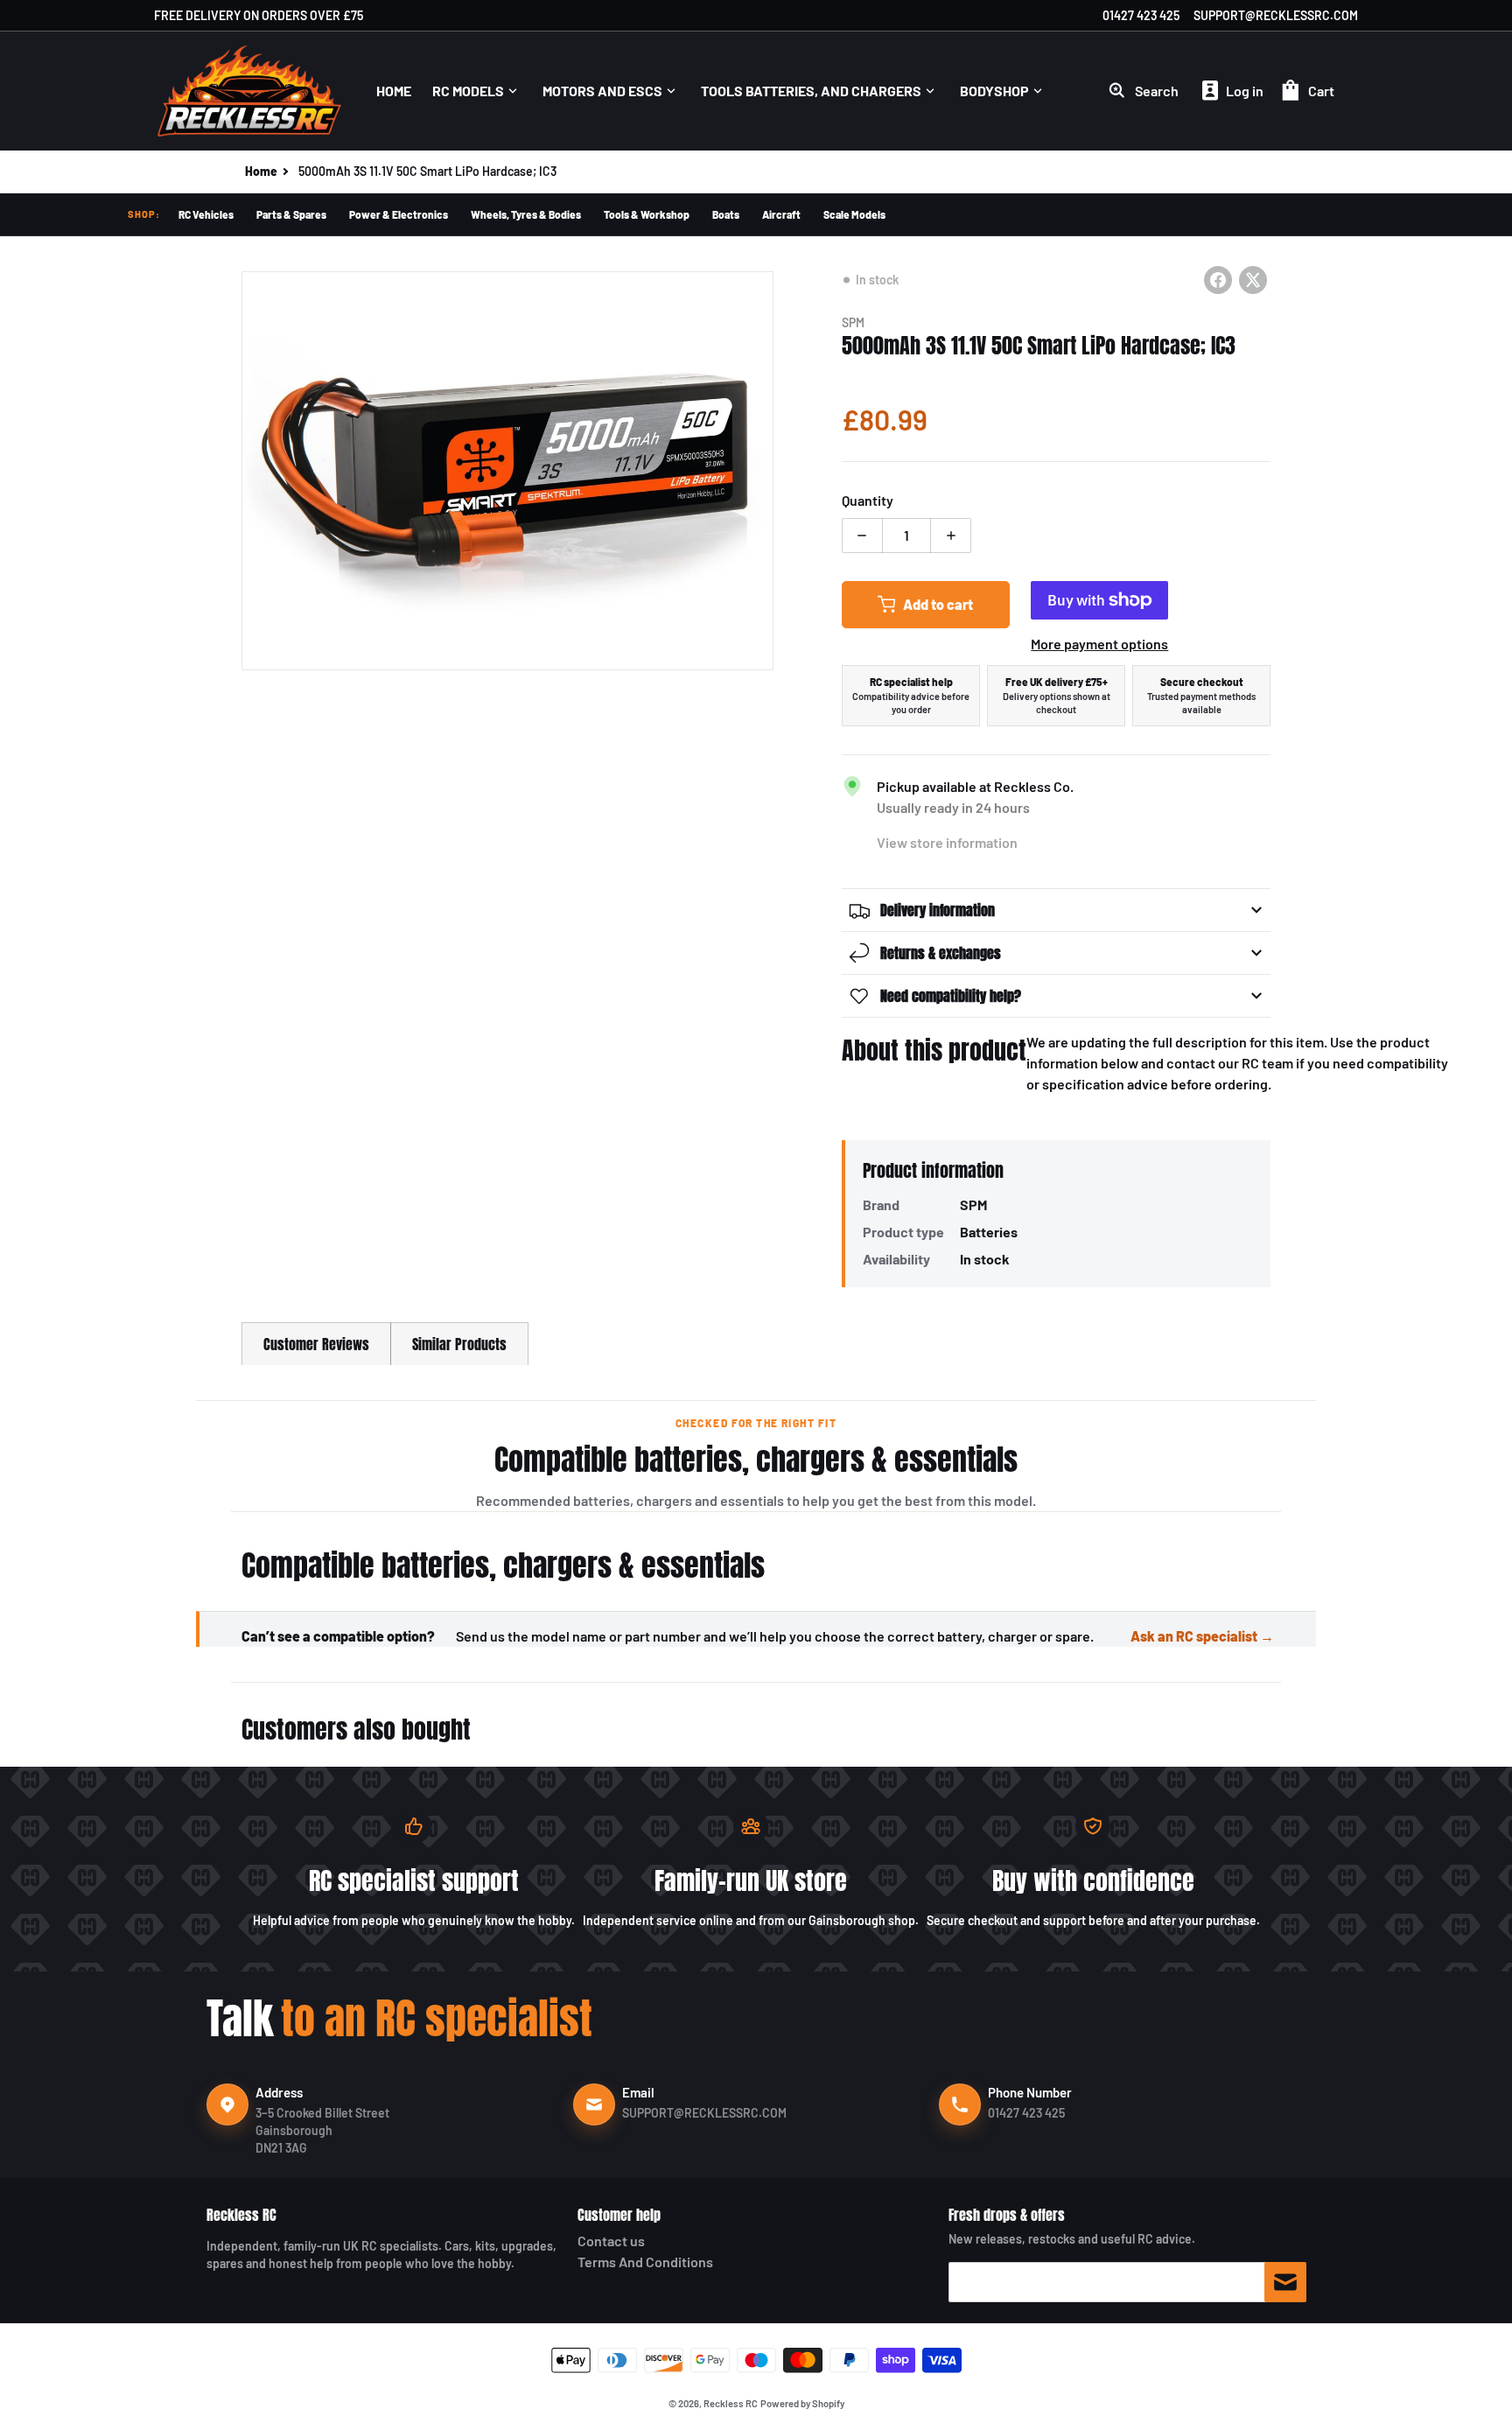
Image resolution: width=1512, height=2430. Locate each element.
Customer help (619, 2215)
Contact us (611, 2241)
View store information (947, 842)
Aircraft (781, 214)
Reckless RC (241, 2215)
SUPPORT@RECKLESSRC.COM (1276, 15)
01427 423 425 (1141, 15)
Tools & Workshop (647, 214)
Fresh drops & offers (1007, 2215)
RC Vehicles (206, 214)
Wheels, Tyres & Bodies (526, 214)
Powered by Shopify (802, 2403)
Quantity (868, 500)
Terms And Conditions (645, 2262)
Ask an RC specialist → (1202, 1636)
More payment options (1099, 644)
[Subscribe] (1285, 2282)
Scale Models (854, 214)
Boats (726, 214)
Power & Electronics (399, 214)
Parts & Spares (291, 214)
